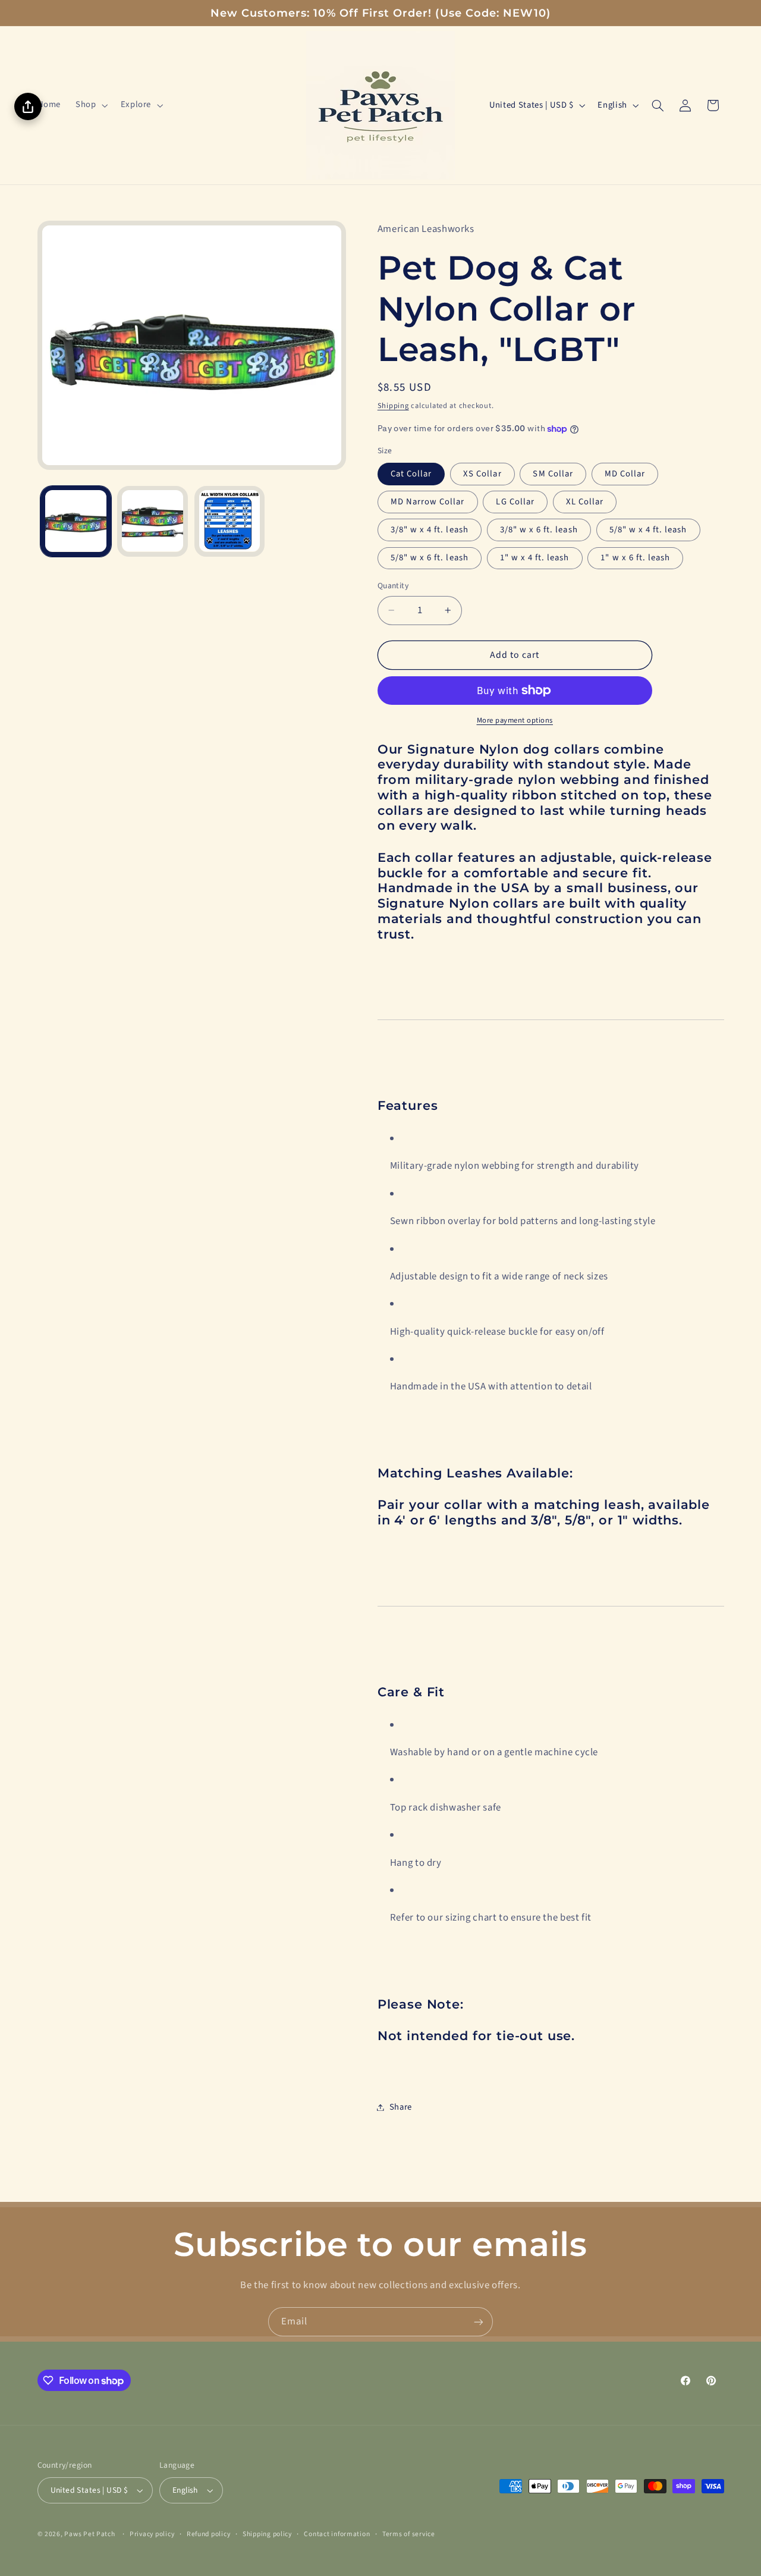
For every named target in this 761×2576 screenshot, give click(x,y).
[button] (91, 105)
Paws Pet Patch (89, 2534)
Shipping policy (267, 2534)
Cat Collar (411, 474)
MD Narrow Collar (428, 502)
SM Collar (553, 474)
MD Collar (625, 474)
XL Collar (585, 502)
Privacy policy (152, 2534)
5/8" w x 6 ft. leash (430, 558)
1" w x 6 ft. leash (635, 558)
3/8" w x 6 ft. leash (539, 530)
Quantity (393, 586)
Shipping (393, 406)
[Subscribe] (479, 2322)
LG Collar (515, 502)
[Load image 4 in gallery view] (230, 521)
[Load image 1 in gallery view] (76, 521)
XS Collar (482, 474)
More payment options (515, 720)
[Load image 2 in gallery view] (152, 521)
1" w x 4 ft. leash (535, 558)
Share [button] (401, 2107)
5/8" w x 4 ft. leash (648, 530)
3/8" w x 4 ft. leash (430, 530)
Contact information (337, 2534)
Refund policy (209, 2534)
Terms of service (409, 2534)
